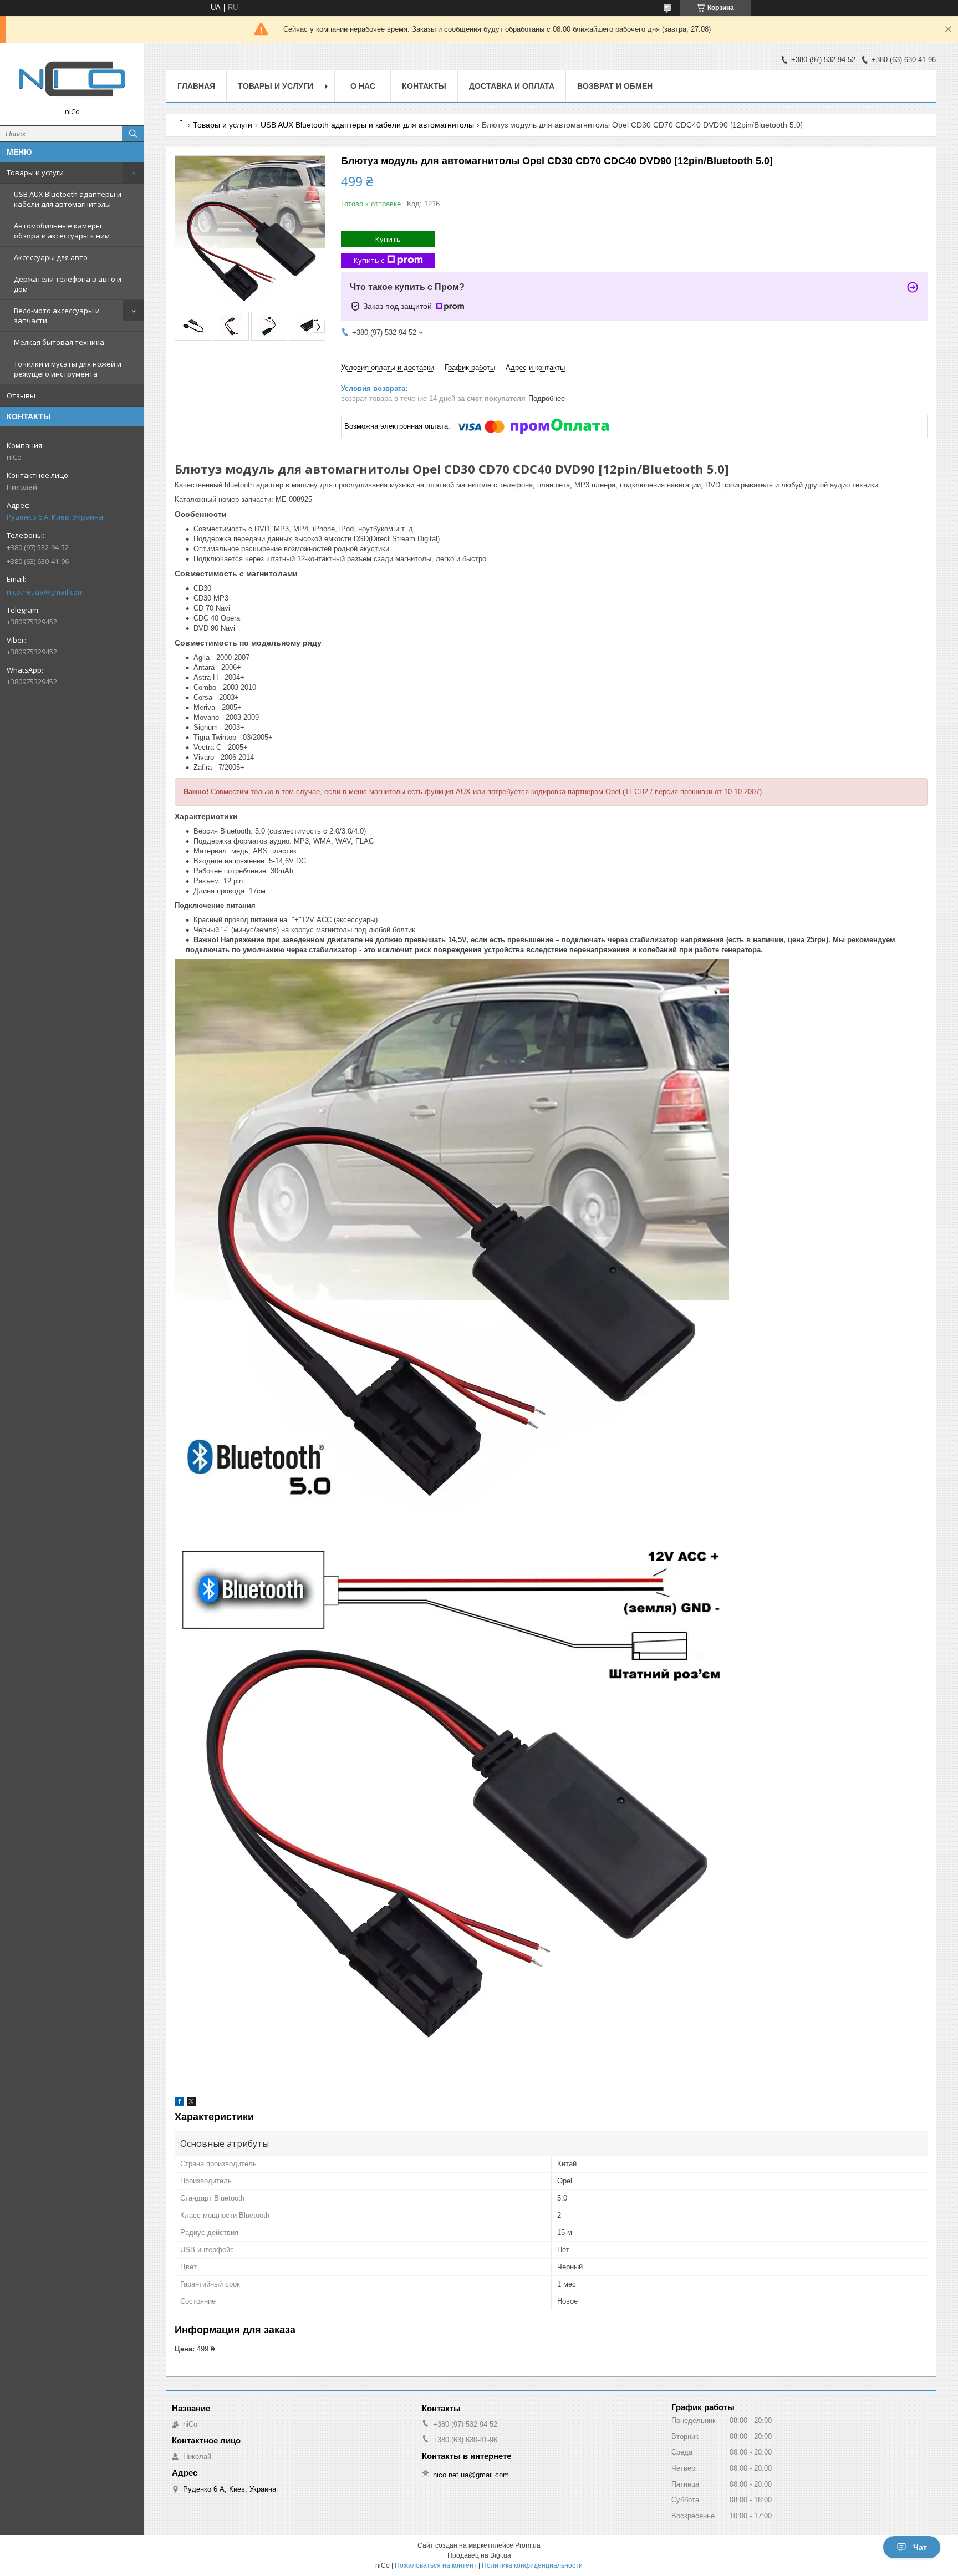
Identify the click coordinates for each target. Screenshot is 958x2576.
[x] (191, 2103)
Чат (920, 2547)
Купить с (369, 260)
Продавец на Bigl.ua (479, 2555)
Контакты (424, 86)
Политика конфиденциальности (532, 2565)
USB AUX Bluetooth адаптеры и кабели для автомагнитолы (68, 199)
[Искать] (133, 134)
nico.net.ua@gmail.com (45, 592)
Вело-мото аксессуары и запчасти (57, 316)
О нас (363, 86)
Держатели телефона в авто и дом (68, 284)
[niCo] (72, 79)
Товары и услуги (35, 172)
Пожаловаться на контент (436, 2565)
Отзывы (21, 395)
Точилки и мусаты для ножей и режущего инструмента (68, 369)
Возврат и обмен (615, 86)
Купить (388, 239)
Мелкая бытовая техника (59, 342)
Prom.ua (528, 2545)
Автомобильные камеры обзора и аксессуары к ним (62, 231)
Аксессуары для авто (51, 257)
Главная (196, 86)
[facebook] (179, 2103)
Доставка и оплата (512, 86)
